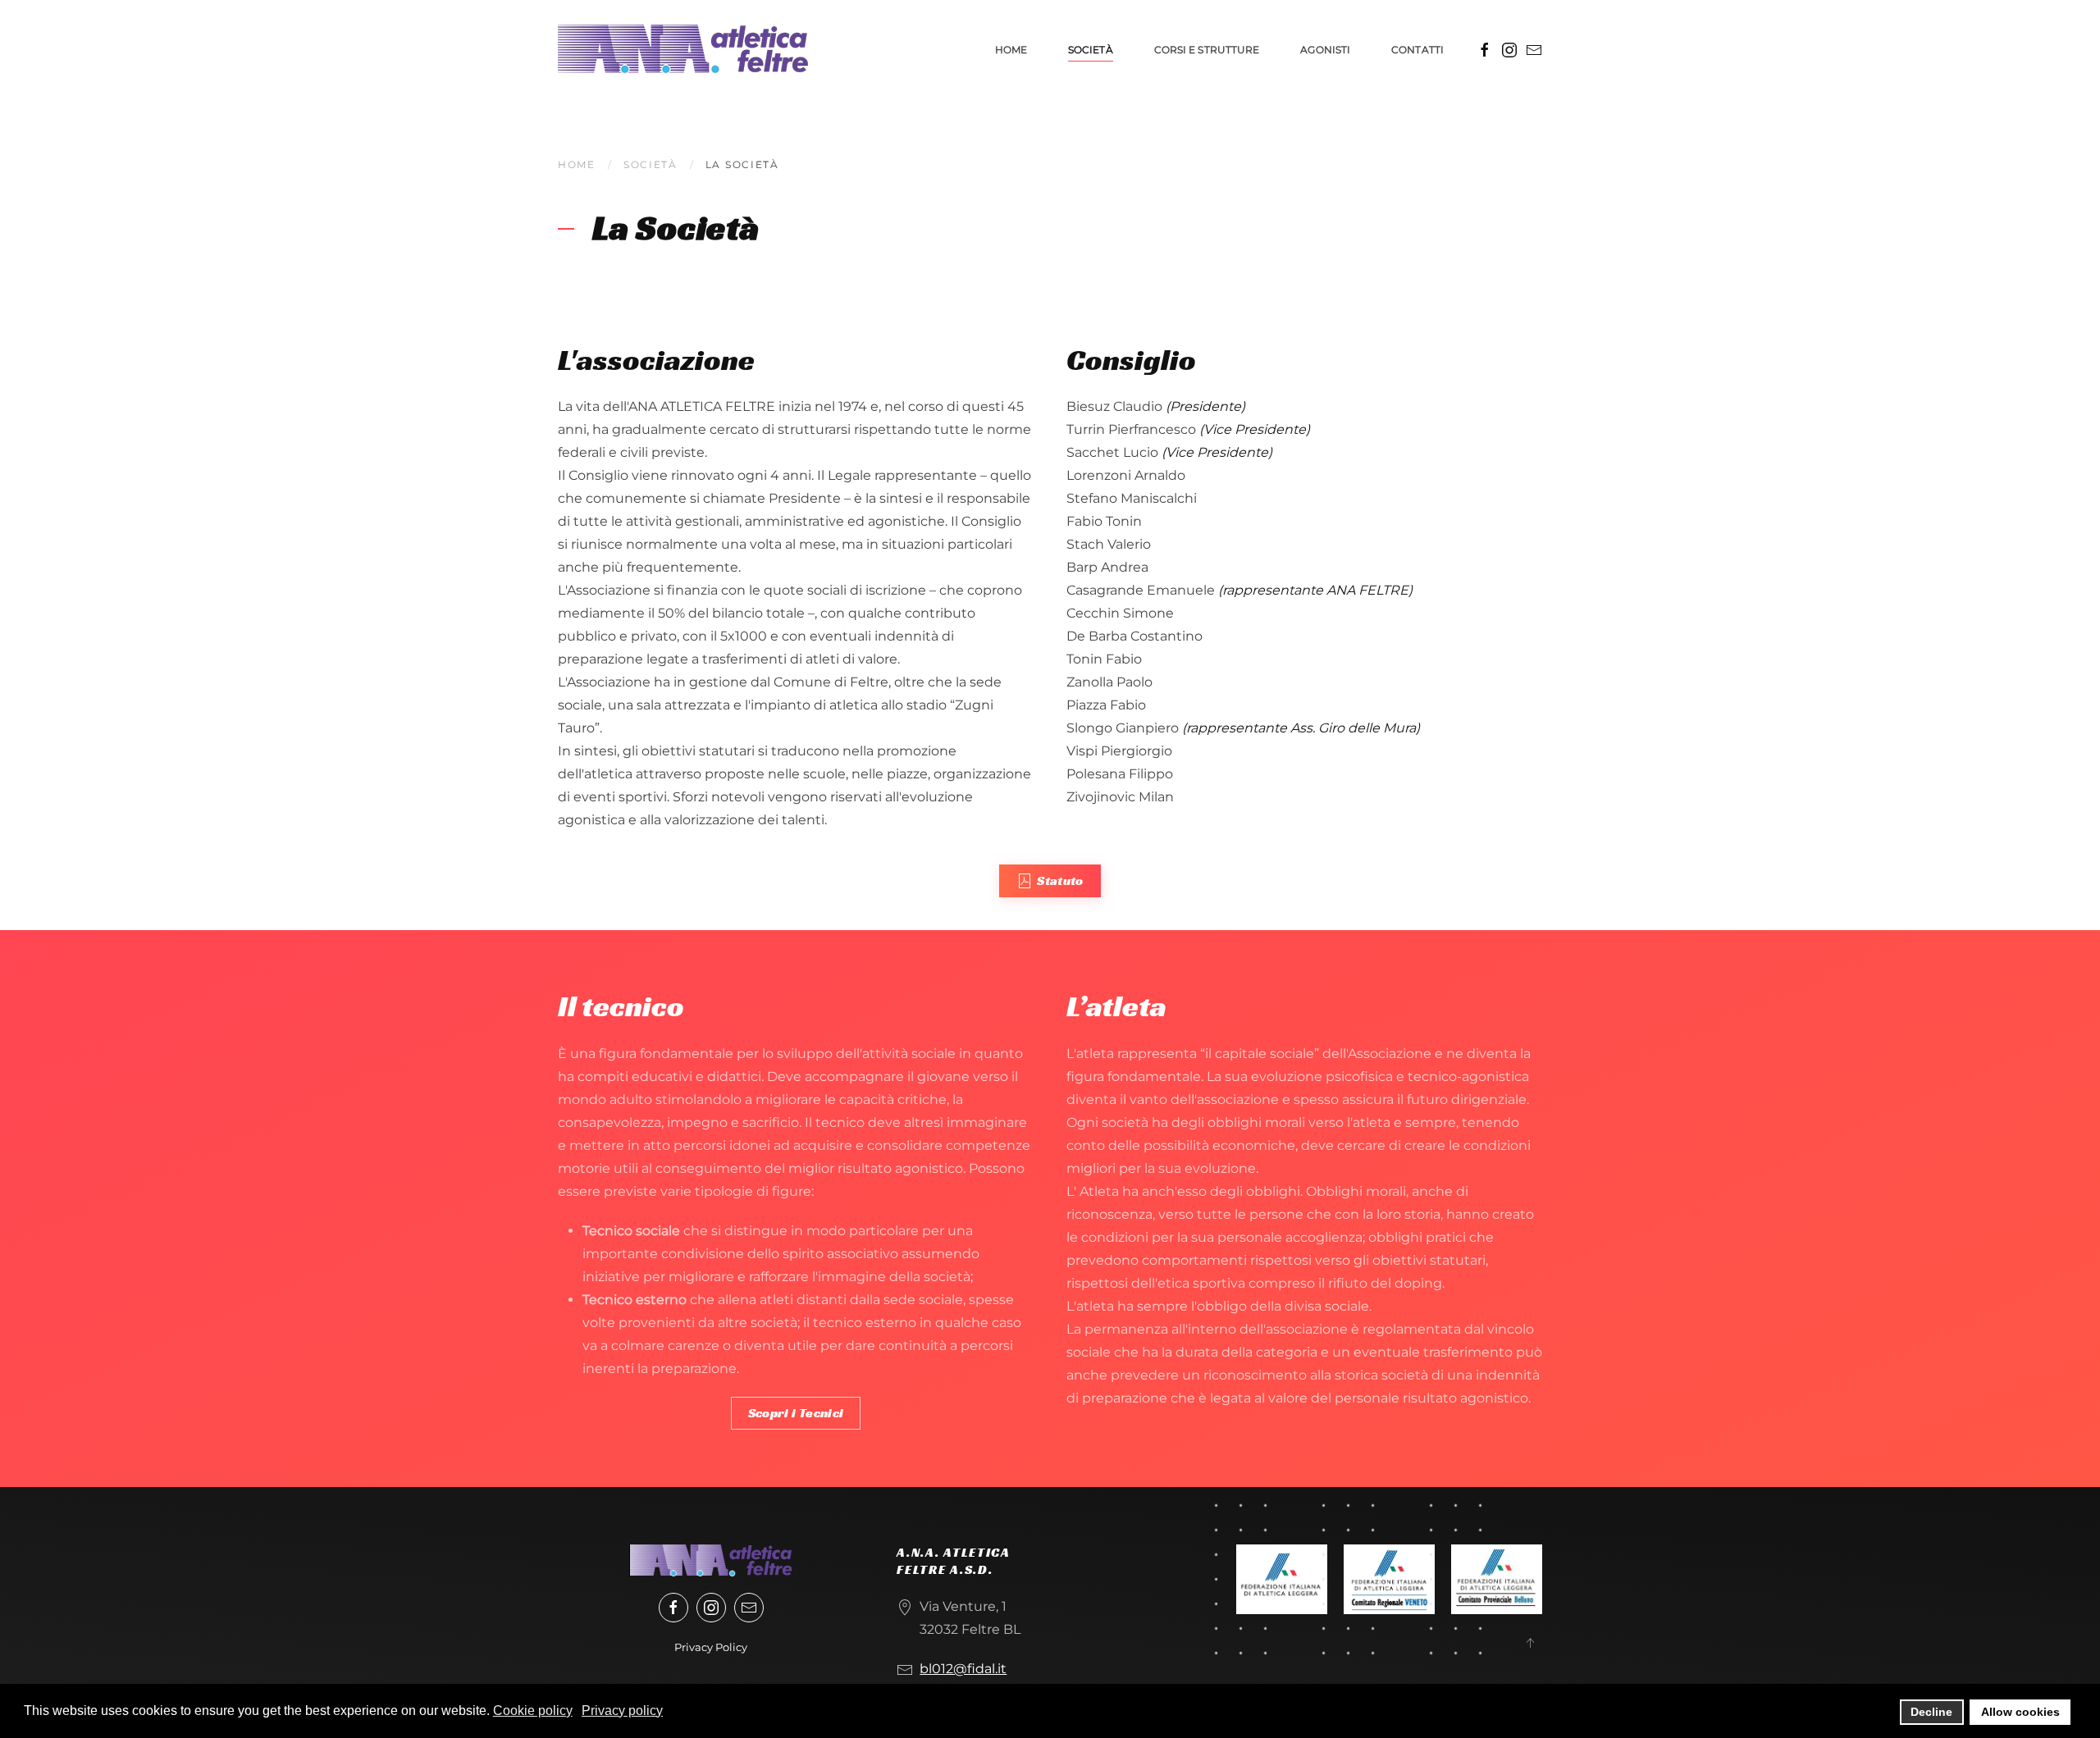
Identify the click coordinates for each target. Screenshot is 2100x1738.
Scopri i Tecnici (796, 1413)
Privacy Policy (711, 1647)
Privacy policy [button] (622, 1711)
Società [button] (1091, 50)
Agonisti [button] (1325, 50)
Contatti (1417, 50)
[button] (1530, 1643)
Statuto (1060, 880)
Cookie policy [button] (533, 1711)
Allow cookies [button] (2020, 1712)
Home (1011, 50)
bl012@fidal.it (963, 1669)
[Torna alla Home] (683, 49)
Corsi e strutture (1207, 50)
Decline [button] (1931, 1712)
